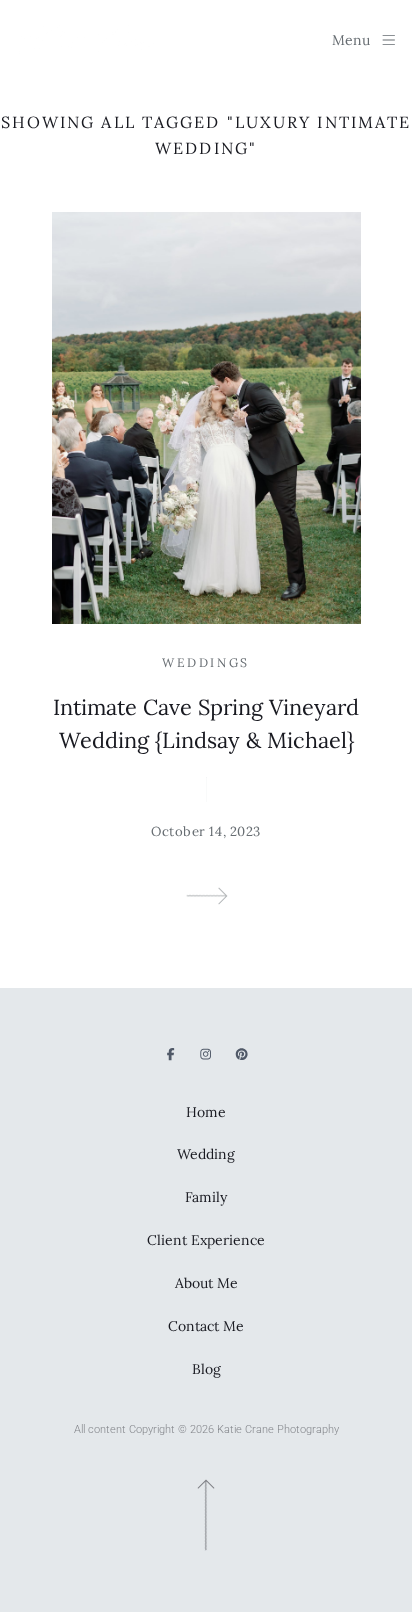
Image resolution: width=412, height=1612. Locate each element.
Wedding (206, 1154)
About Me (206, 1283)
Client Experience (206, 1240)
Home (206, 1112)
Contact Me (206, 1326)
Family (206, 1197)
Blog (206, 1369)
